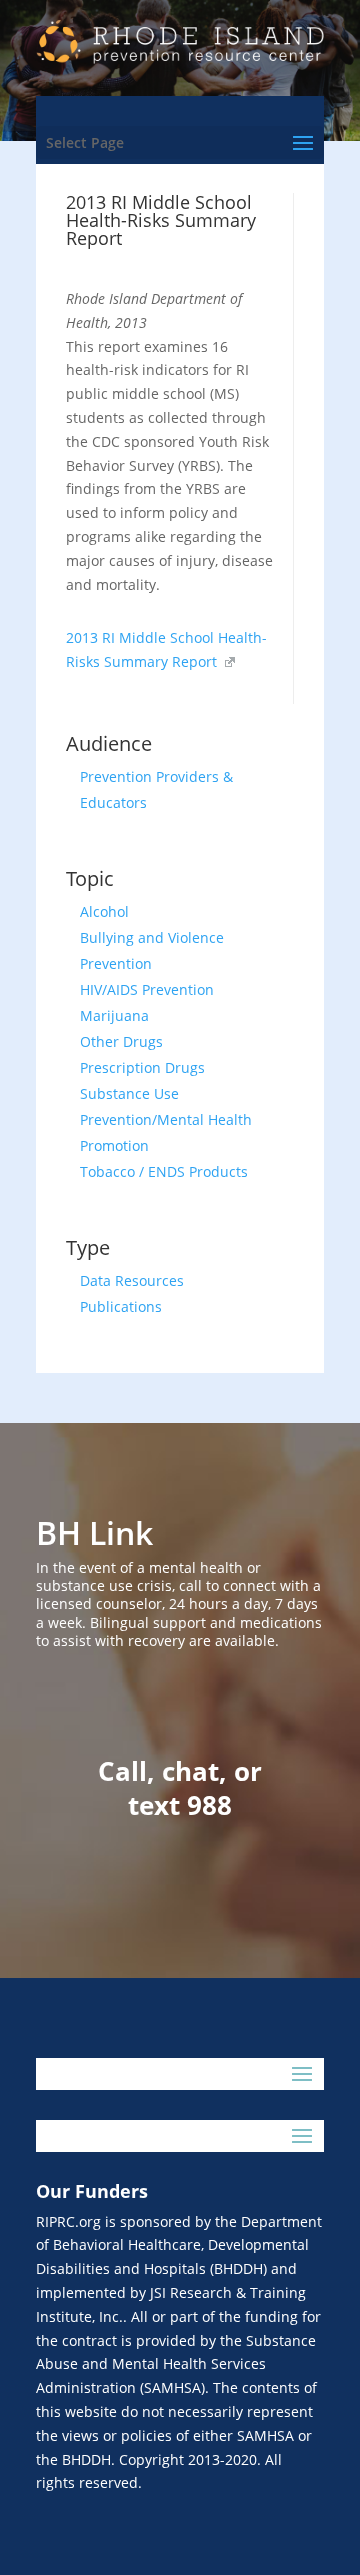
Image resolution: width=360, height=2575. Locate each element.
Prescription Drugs (142, 1067)
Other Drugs (121, 1041)
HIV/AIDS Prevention (147, 989)
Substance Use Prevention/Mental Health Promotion (166, 1119)
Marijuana (114, 1015)
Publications (121, 1306)
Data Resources (132, 1280)
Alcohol (104, 911)
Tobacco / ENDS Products (164, 1171)
